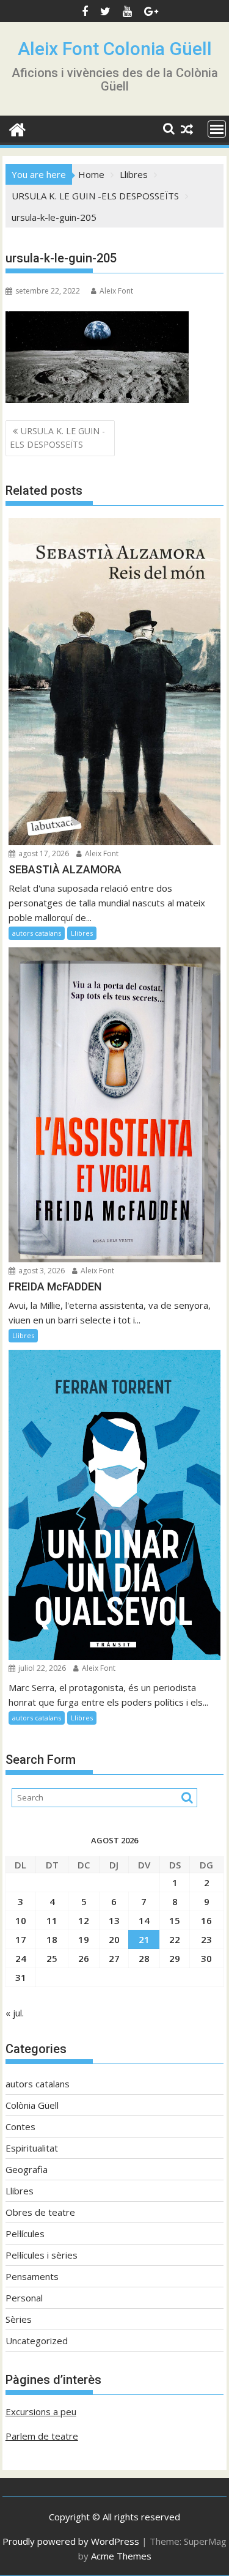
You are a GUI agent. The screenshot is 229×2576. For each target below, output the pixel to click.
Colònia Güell (32, 2105)
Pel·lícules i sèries (42, 2255)
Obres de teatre (40, 2212)
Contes (20, 2126)
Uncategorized (37, 2341)
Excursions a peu (41, 2411)
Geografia (27, 2169)
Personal (24, 2298)
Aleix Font (116, 291)
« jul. (15, 2013)
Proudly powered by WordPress (71, 2541)
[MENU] (217, 129)
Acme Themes (121, 2556)
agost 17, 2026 (43, 853)
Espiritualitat (32, 2148)
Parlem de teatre (42, 2436)
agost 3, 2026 (41, 1271)
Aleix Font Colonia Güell (115, 49)
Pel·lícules (25, 2234)
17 (21, 1939)
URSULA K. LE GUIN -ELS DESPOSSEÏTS (57, 438)
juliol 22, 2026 (41, 1668)
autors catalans (37, 933)
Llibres (82, 933)
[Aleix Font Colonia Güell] (17, 128)
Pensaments (32, 2276)
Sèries (19, 2319)
